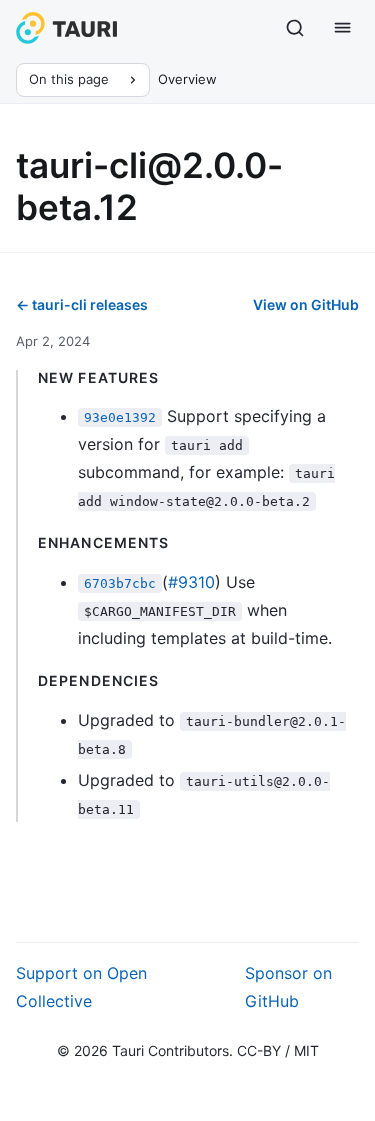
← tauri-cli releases (82, 304)
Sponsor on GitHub (288, 987)
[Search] (295, 28)
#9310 (191, 582)
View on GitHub (306, 304)
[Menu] (343, 28)
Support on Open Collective (81, 987)
